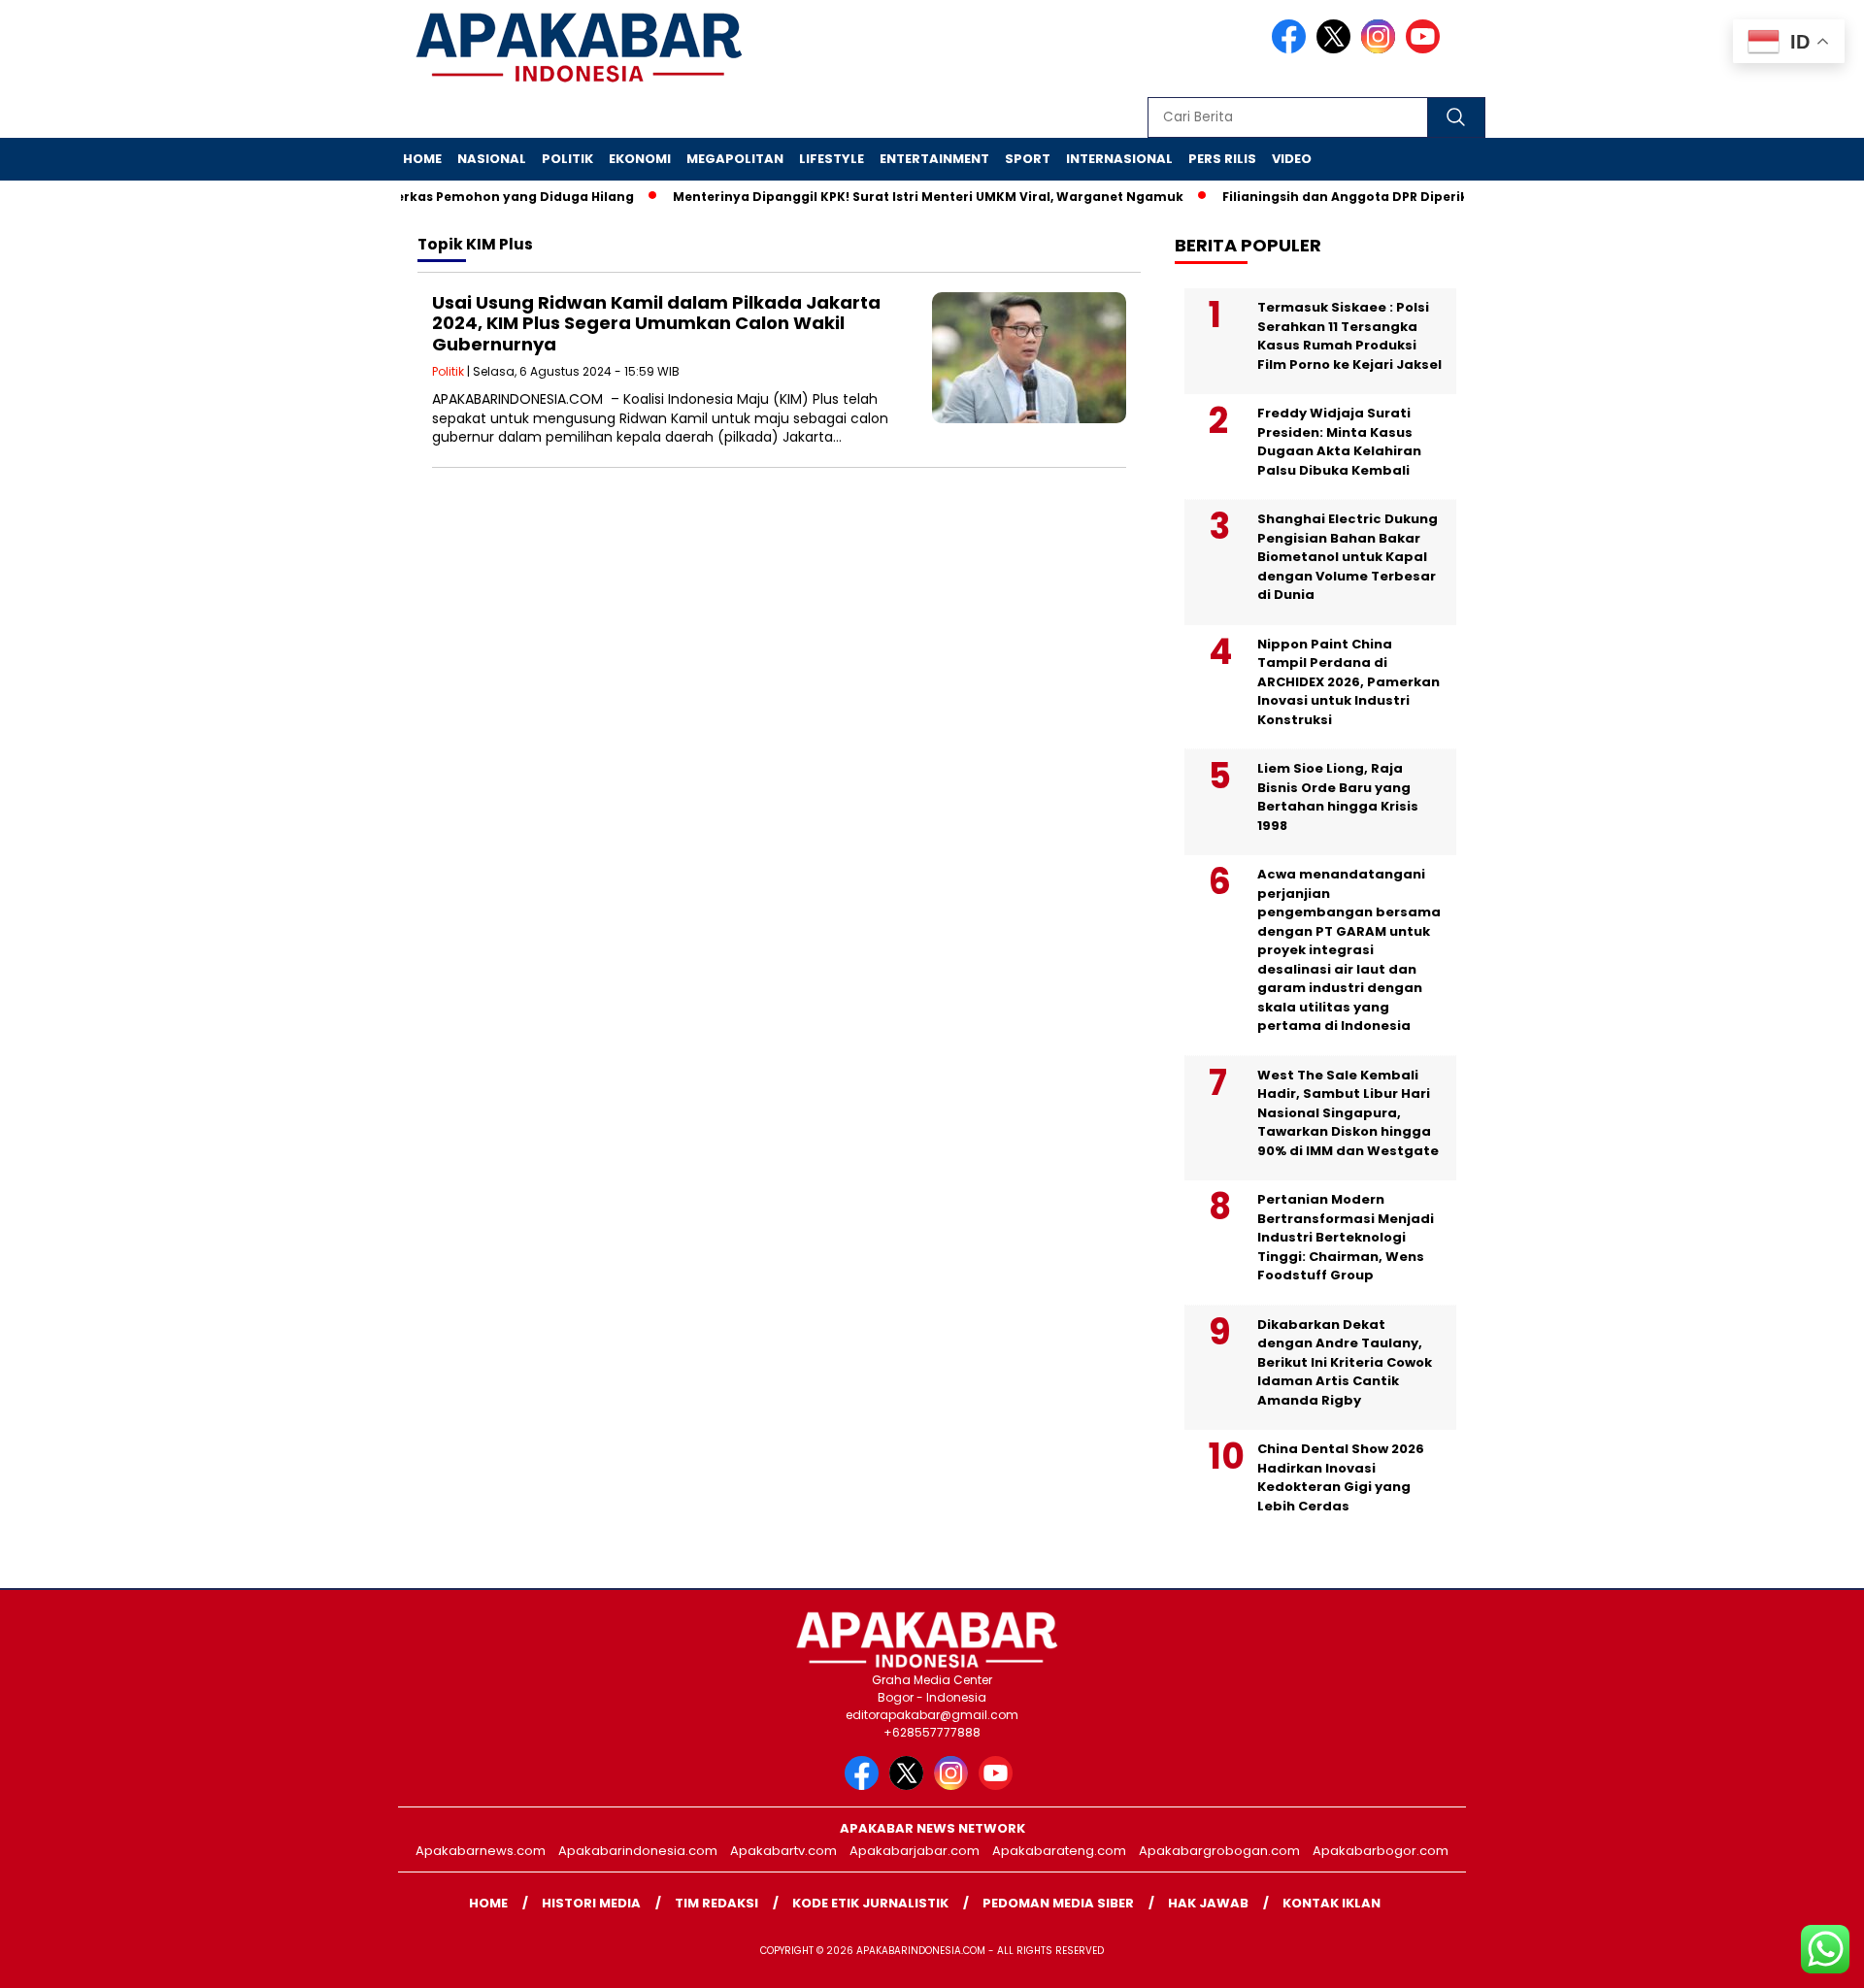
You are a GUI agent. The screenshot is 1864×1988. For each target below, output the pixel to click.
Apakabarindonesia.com (638, 1851)
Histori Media (591, 1903)
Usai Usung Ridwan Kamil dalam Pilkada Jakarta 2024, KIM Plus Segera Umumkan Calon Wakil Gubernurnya (656, 323)
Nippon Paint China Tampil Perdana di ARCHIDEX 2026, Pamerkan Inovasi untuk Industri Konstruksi (1348, 682)
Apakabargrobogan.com (1219, 1851)
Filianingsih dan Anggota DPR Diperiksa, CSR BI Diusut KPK (1383, 197)
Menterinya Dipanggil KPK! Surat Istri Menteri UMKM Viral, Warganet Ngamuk (898, 197)
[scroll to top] (1792, 1958)
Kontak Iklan (1331, 1903)
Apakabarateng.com (1059, 1851)
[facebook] (1292, 49)
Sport (1028, 159)
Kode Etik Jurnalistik (870, 1903)
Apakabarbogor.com (1381, 1851)
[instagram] (1381, 49)
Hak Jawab (1208, 1903)
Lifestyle (832, 159)
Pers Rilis (1222, 159)
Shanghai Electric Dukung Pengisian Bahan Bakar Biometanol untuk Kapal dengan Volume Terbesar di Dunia (1348, 557)
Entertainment (934, 159)
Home (422, 159)
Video (1292, 159)
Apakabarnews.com (481, 1851)
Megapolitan (735, 159)
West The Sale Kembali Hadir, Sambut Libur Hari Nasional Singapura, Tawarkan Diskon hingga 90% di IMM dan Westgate (1348, 1113)
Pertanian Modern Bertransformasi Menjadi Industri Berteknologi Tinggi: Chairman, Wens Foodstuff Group (1346, 1237)
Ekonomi (640, 159)
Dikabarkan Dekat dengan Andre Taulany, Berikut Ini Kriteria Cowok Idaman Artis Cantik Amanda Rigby (1345, 1362)
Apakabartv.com (783, 1851)
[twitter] (1337, 49)
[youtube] (1426, 49)
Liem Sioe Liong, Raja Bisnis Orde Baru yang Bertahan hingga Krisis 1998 (1338, 797)
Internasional (1119, 159)
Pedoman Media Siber (1058, 1903)
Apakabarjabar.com (915, 1851)
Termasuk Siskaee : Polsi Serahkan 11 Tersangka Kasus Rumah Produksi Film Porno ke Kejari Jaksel (1349, 336)
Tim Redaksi (716, 1903)
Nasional (492, 159)
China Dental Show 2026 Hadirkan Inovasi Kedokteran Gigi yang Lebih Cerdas (1341, 1477)
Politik (567, 159)
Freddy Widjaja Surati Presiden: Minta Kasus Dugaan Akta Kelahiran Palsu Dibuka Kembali (1339, 442)
